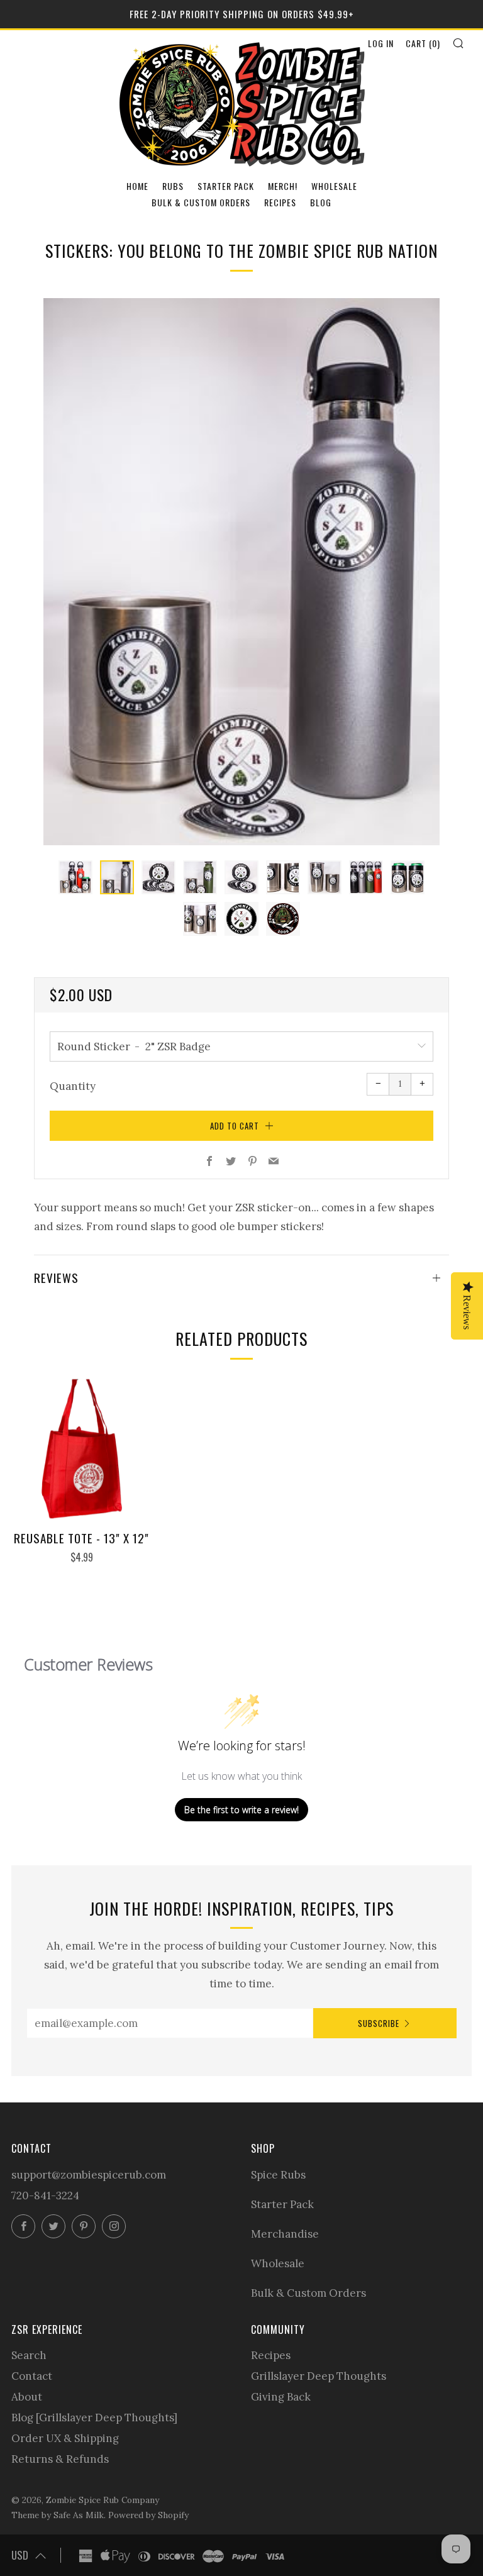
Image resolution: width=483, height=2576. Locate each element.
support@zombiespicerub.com (89, 2175)
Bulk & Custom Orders (201, 202)
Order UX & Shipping (65, 2438)
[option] (241, 572)
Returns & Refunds (60, 2459)
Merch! (283, 186)
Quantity (73, 1086)
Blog (321, 202)
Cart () (423, 43)
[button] (75, 877)
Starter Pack (226, 186)
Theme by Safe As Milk (58, 2515)
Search (29, 2355)
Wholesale (334, 186)
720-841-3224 (45, 2196)
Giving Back (281, 2397)
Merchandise (285, 2234)
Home (137, 186)
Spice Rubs (278, 2175)
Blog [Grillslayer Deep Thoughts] (94, 2418)
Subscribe (379, 2023)
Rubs (173, 186)
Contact (32, 2376)
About (27, 2397)
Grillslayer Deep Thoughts (319, 2376)
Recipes (280, 202)
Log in (381, 43)
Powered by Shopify (148, 2515)
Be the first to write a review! (241, 1810)
